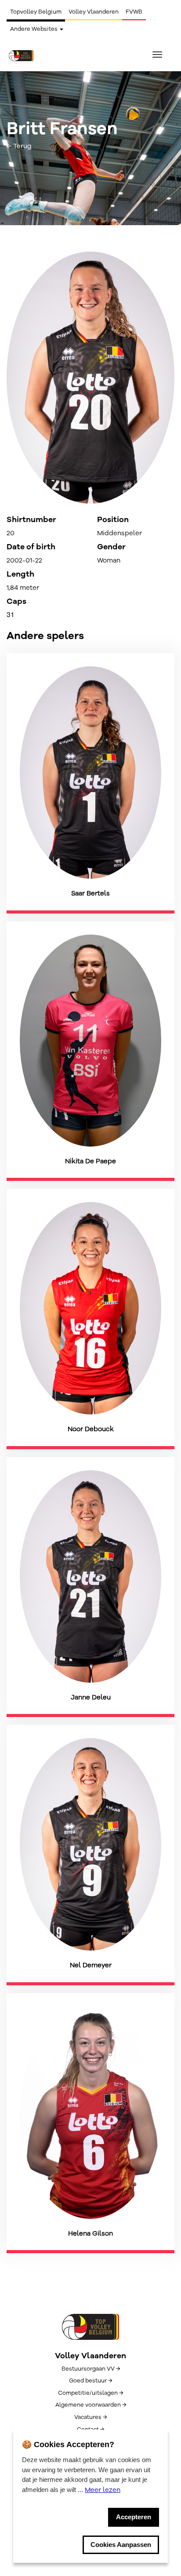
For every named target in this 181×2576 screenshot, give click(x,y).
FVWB (134, 12)
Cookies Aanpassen (121, 2545)
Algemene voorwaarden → (91, 2405)
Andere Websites (34, 29)
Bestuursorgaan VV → (91, 2369)
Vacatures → (90, 2417)
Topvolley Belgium (36, 12)
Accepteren (134, 2517)
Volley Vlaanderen (94, 12)
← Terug (19, 146)
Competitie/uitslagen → (90, 2393)
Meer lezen (103, 2490)
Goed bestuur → (90, 2381)
